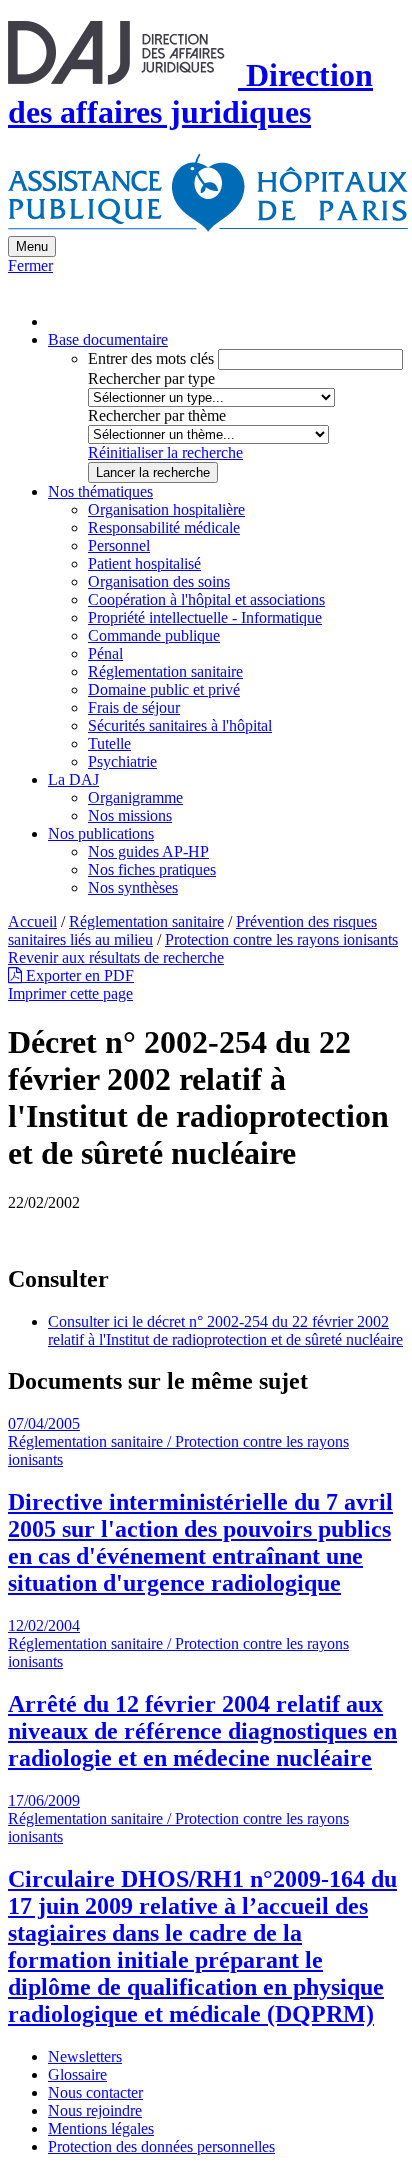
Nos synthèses (133, 887)
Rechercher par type (151, 378)
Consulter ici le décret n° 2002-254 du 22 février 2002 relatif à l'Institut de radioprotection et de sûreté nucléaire (225, 1330)
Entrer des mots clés (151, 358)
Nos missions (130, 815)
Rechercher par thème (157, 415)
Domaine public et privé (164, 689)
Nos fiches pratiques (152, 869)
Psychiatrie (122, 761)
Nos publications (101, 833)
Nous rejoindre (95, 2110)
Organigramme (135, 797)
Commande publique (154, 635)
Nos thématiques (100, 491)
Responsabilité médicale (164, 527)
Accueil (32, 921)
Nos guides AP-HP (148, 851)
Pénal (105, 653)
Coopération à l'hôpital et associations (206, 599)
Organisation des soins (159, 581)
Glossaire (77, 2074)
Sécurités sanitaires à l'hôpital (180, 725)
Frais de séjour (134, 707)
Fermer (30, 265)
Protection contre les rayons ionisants (281, 939)
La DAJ (73, 779)
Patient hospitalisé (144, 563)
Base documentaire (108, 339)
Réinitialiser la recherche (165, 452)
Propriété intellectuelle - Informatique (205, 617)
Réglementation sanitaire (165, 671)
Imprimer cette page (70, 993)
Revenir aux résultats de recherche (116, 957)
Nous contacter (95, 2092)
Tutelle (109, 743)
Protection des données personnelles (161, 2146)
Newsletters (85, 2056)
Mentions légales (101, 2128)
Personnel (119, 545)
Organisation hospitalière (166, 509)
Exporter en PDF (78, 975)
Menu (32, 246)
